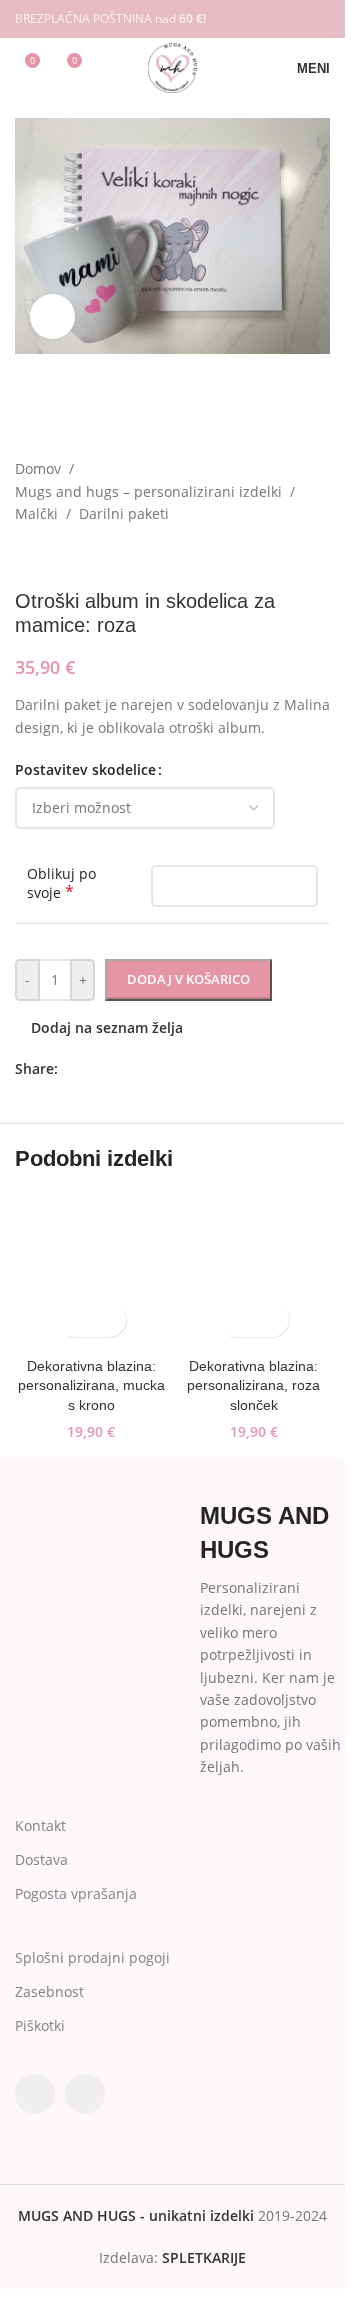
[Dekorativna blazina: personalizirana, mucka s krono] (91, 1271)
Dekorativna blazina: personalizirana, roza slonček (253, 1385)
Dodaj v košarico (188, 979)
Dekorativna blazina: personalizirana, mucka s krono (91, 1385)
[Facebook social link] (291, 19)
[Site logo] (172, 66)
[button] (73, 1319)
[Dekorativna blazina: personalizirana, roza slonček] (254, 1271)
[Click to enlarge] (52, 316)
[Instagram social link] (317, 19)
